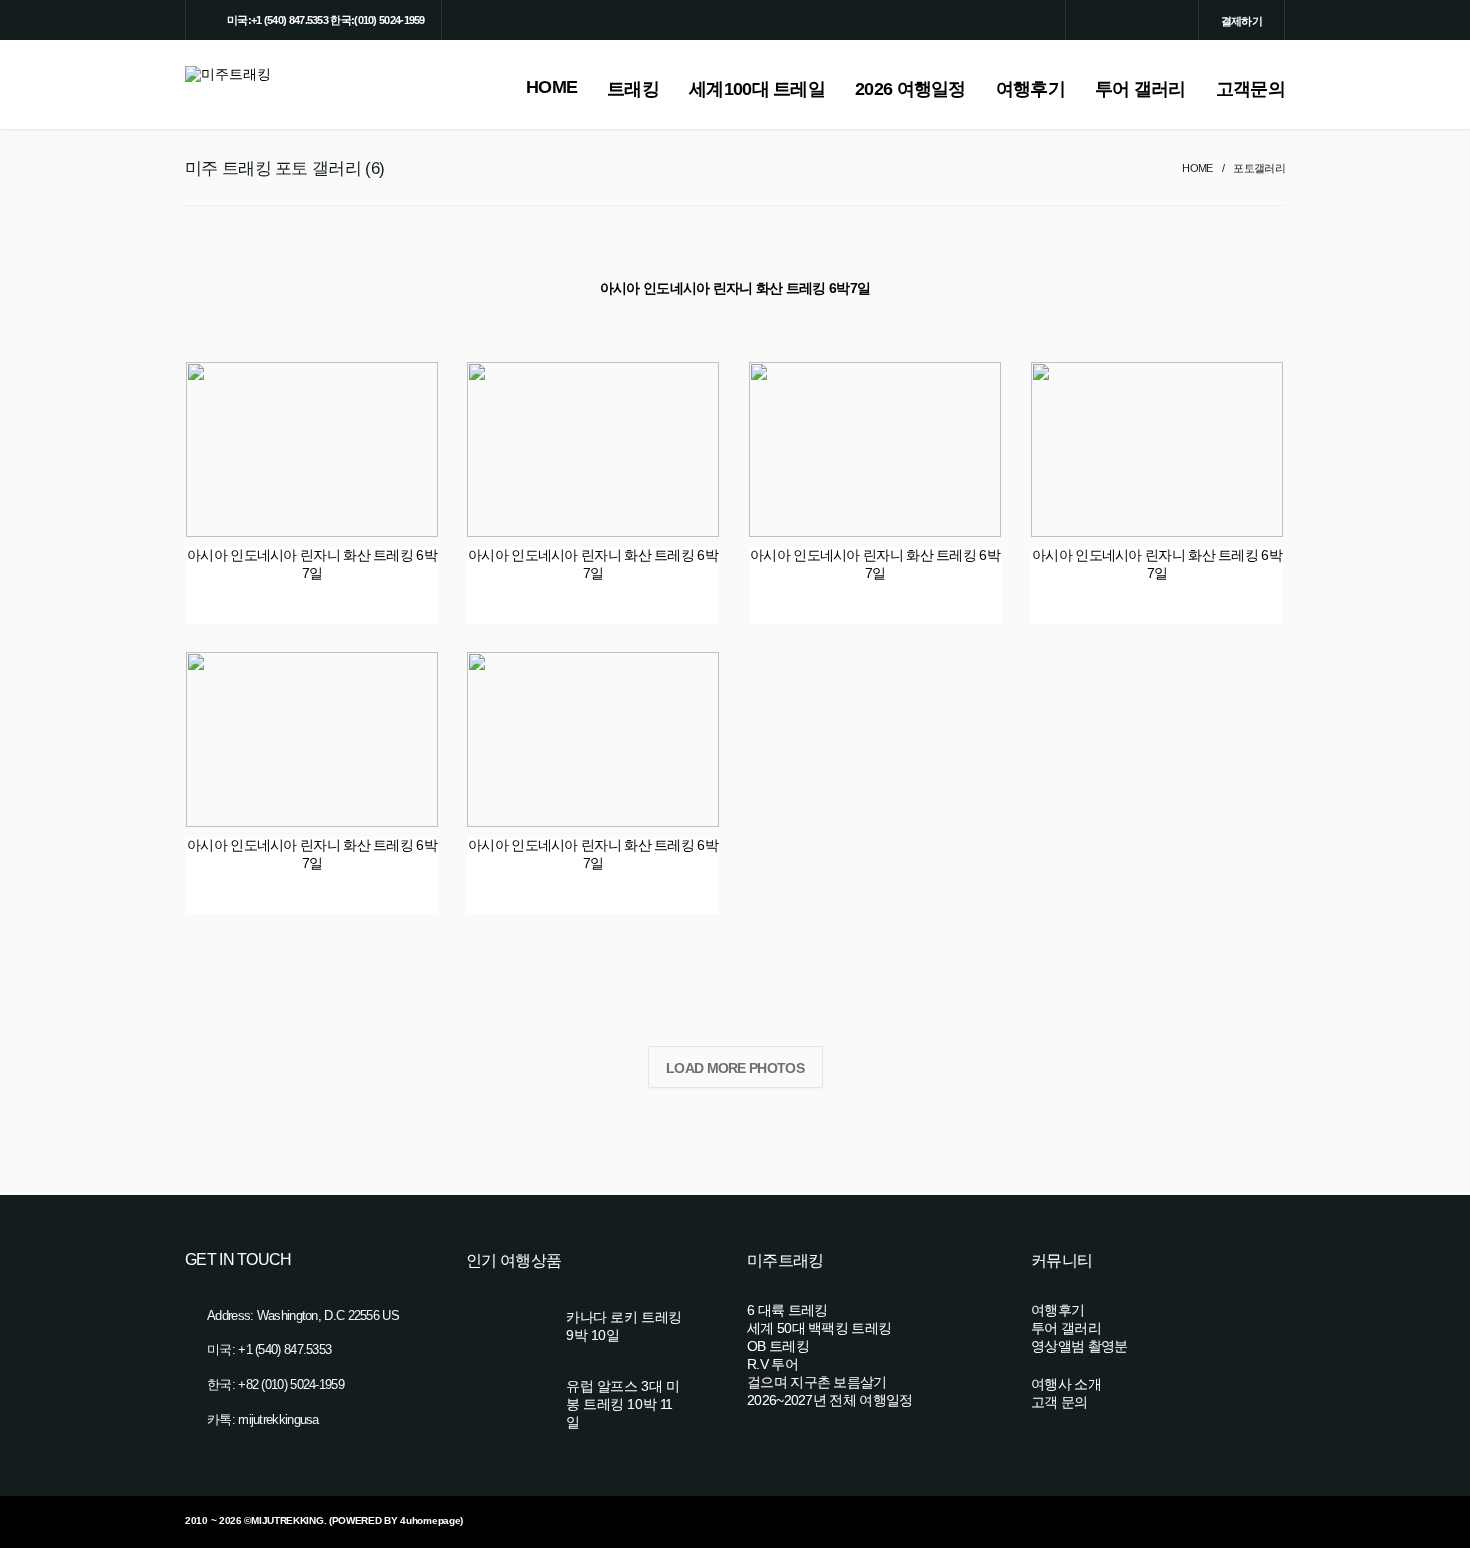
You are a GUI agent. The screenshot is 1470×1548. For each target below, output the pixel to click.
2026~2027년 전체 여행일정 (829, 1400)
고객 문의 (1059, 1402)
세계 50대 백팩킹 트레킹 (819, 1328)
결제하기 (1241, 21)
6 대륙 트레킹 (787, 1310)
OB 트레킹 (778, 1346)
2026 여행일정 (910, 89)
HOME (551, 87)
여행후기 (1030, 89)
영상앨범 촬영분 (1079, 1346)
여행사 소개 (1066, 1384)
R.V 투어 (772, 1364)
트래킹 (633, 89)
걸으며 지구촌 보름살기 (817, 1382)
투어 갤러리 (1140, 89)
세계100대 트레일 (757, 89)
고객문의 (1250, 89)
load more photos (735, 1068)
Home (1197, 168)
